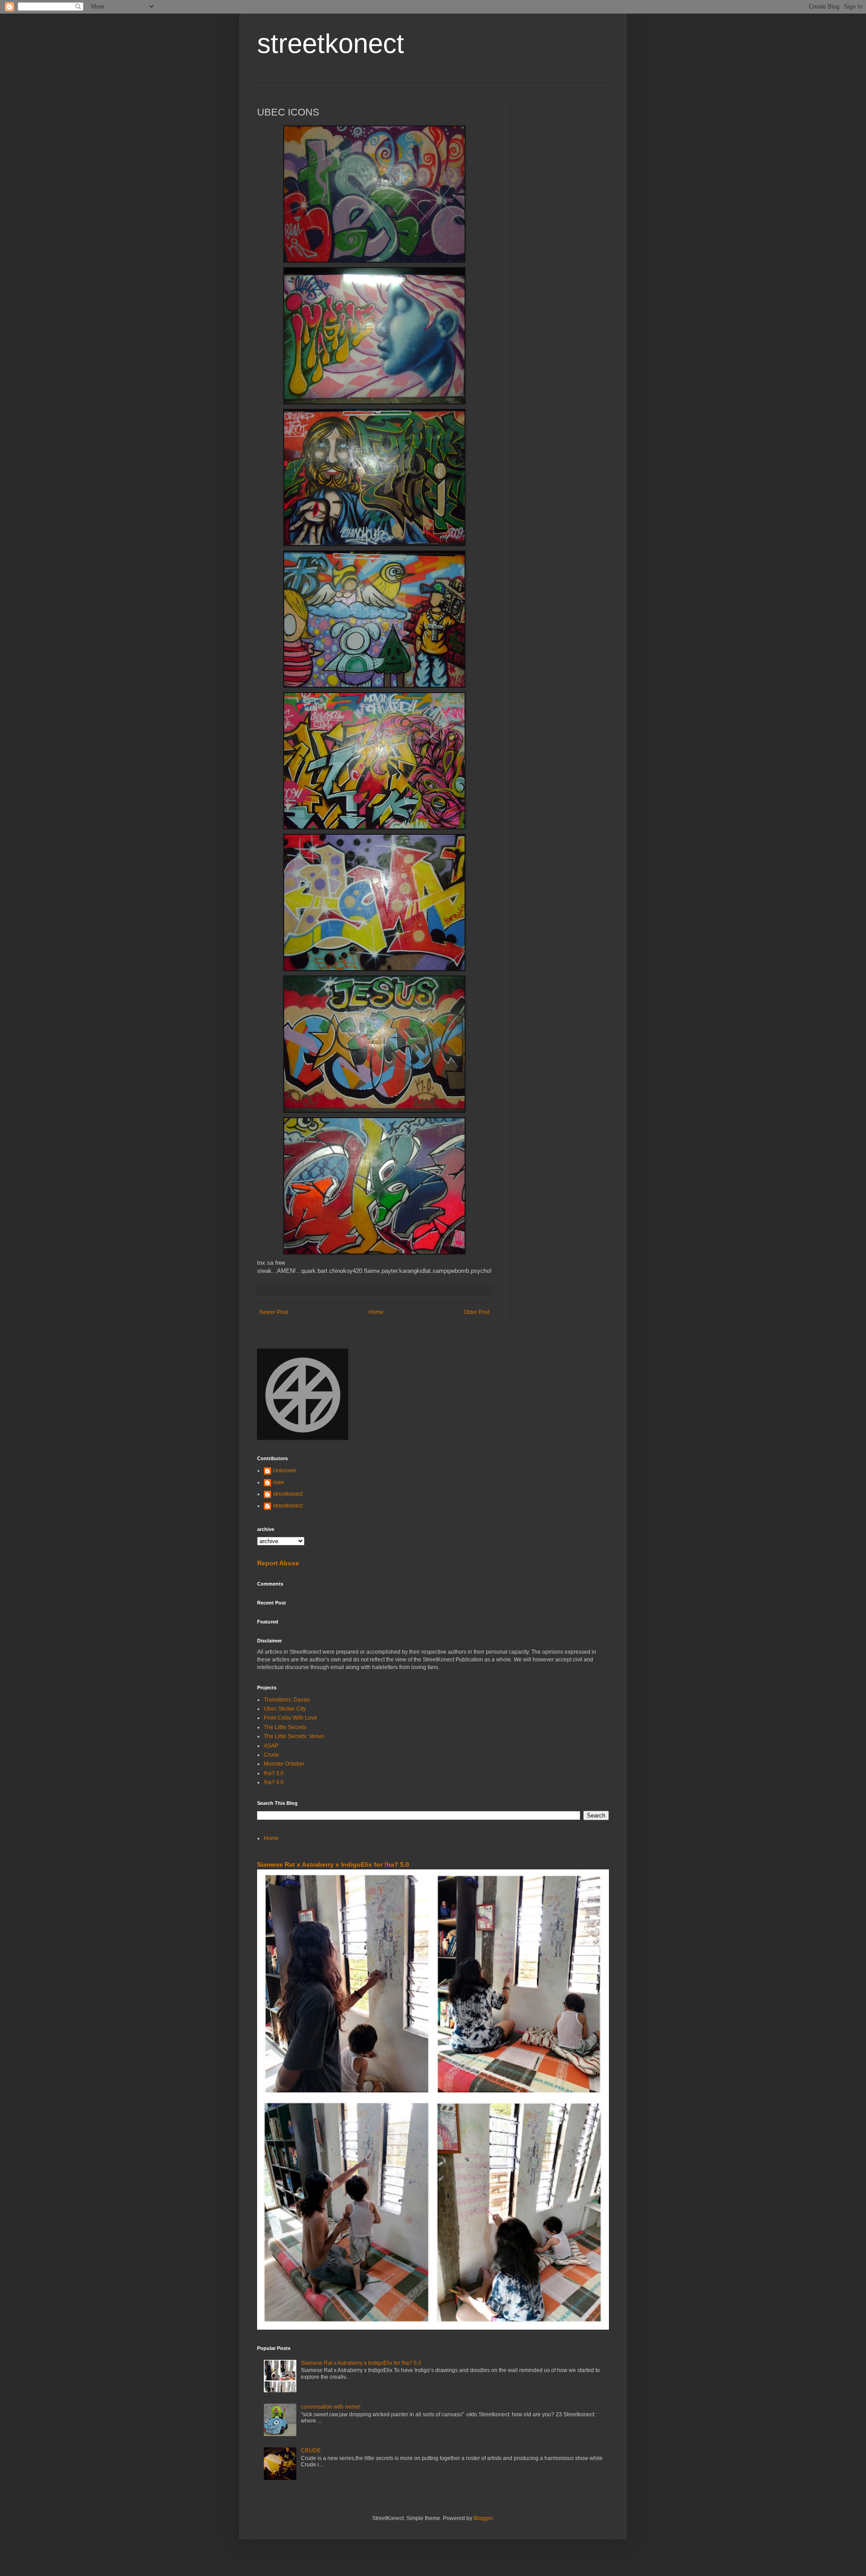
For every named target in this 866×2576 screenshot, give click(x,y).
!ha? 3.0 (274, 1773)
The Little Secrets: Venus (294, 1736)
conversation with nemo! (331, 2407)
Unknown (285, 1471)
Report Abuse (278, 1563)
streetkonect (331, 44)
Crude (272, 1755)
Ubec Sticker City (285, 1709)
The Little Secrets (285, 1727)
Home (376, 1312)
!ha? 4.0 (274, 1782)
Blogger (483, 2518)
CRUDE (311, 2451)
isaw (279, 1482)
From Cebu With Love (290, 1718)
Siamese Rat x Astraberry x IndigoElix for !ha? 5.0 (333, 1864)
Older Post (477, 1312)
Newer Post (274, 1312)
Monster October (284, 1764)
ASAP (271, 1746)
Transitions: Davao (287, 1700)
